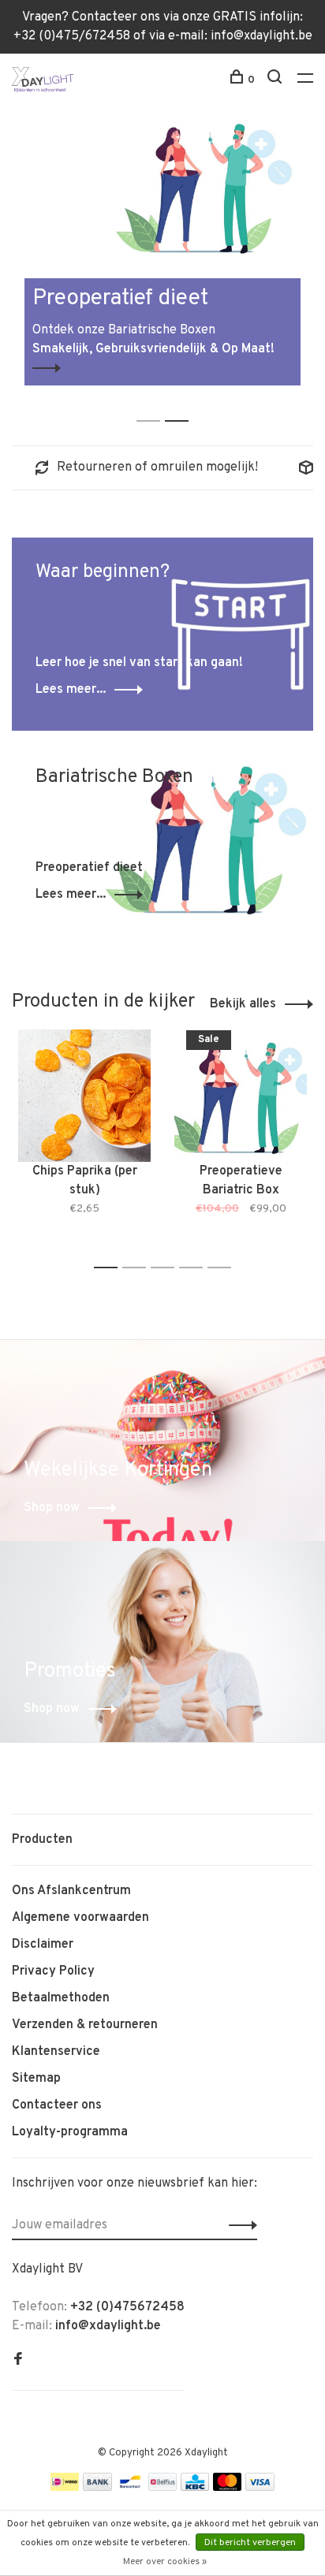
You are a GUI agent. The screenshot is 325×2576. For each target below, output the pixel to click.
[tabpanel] (162, 247)
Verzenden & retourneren (85, 2025)
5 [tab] (224, 1268)
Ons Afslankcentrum (71, 1891)
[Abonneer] (239, 2225)
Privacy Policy (53, 1971)
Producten (42, 1840)
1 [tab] (153, 404)
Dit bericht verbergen (250, 2543)
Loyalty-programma (70, 2132)
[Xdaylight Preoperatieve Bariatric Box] (241, 1096)
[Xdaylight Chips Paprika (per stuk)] (84, 1096)
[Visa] (260, 2488)
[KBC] (195, 2488)
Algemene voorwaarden (80, 1918)
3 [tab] (167, 1268)
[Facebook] (18, 2361)
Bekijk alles (243, 1004)
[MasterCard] (228, 2488)
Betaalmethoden (61, 1998)
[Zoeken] (276, 80)
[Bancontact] (130, 2488)
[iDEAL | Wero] (65, 2488)
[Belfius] (162, 2488)
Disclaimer (43, 1945)
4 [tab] (195, 1268)
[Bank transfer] (97, 2488)
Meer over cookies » (165, 2562)
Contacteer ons (57, 2105)
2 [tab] (181, 404)
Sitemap (36, 2079)
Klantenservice (56, 2052)
